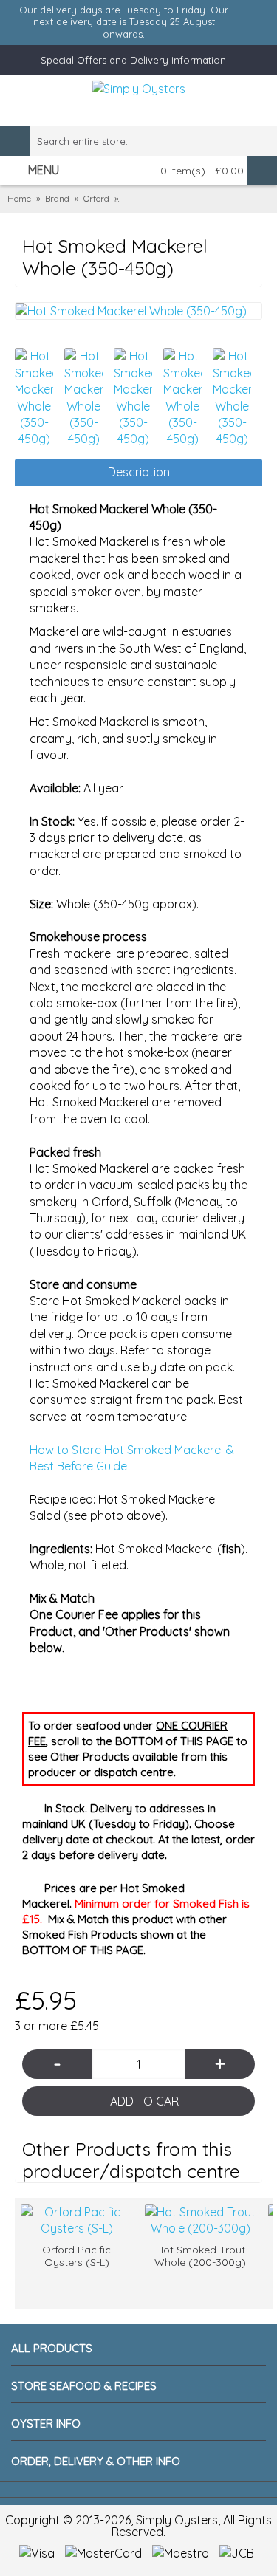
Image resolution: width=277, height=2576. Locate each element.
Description (139, 472)
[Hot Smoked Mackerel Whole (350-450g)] (138, 311)
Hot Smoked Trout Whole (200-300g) (200, 2256)
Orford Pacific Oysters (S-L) (76, 2256)
